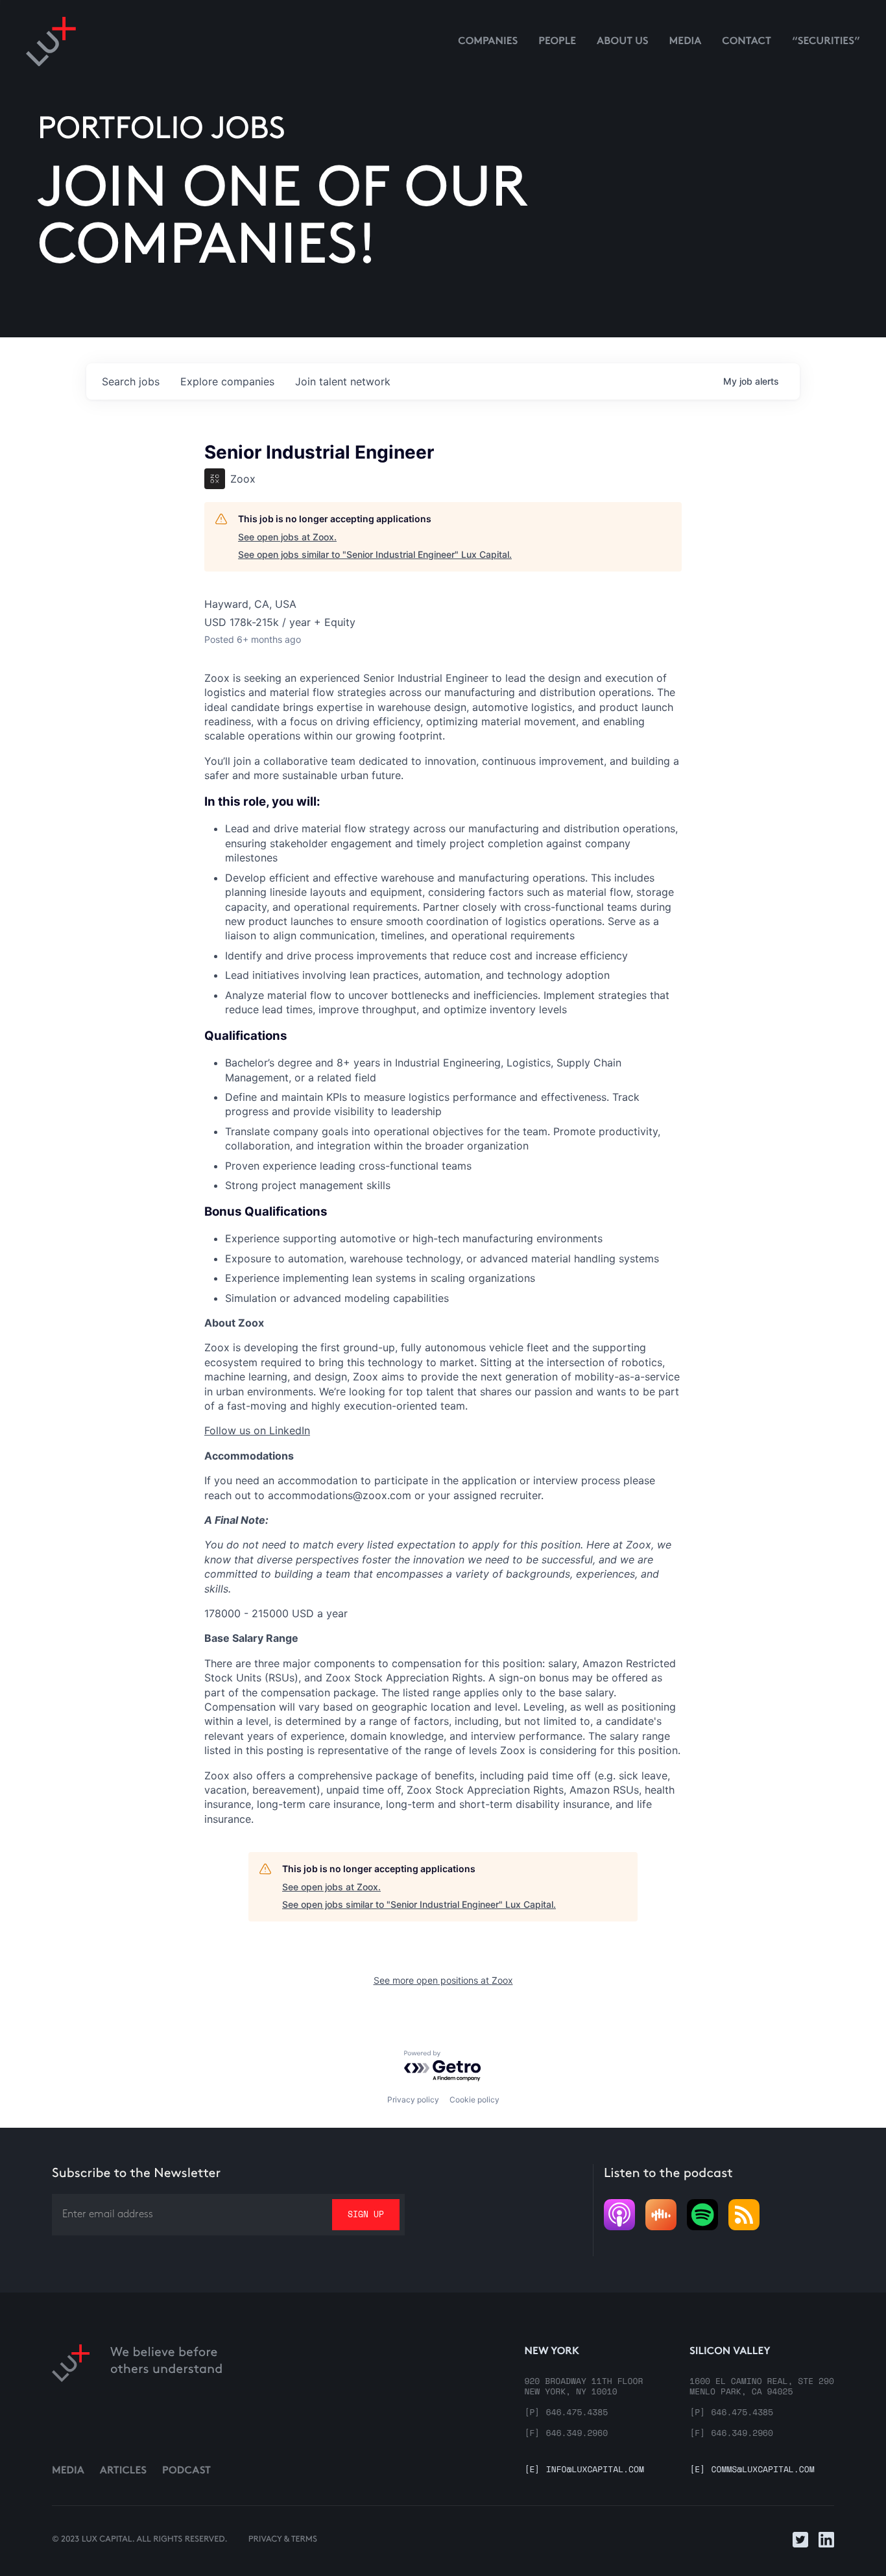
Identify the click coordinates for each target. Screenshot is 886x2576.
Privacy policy (413, 2100)
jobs (131, 381)
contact (747, 42)
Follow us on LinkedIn (257, 1430)
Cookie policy (474, 2100)
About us (623, 42)
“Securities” (826, 42)
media (686, 42)
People (557, 42)
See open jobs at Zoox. (287, 537)
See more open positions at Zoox (443, 1980)
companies (227, 381)
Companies (488, 42)
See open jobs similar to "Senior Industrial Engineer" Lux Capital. (375, 554)
